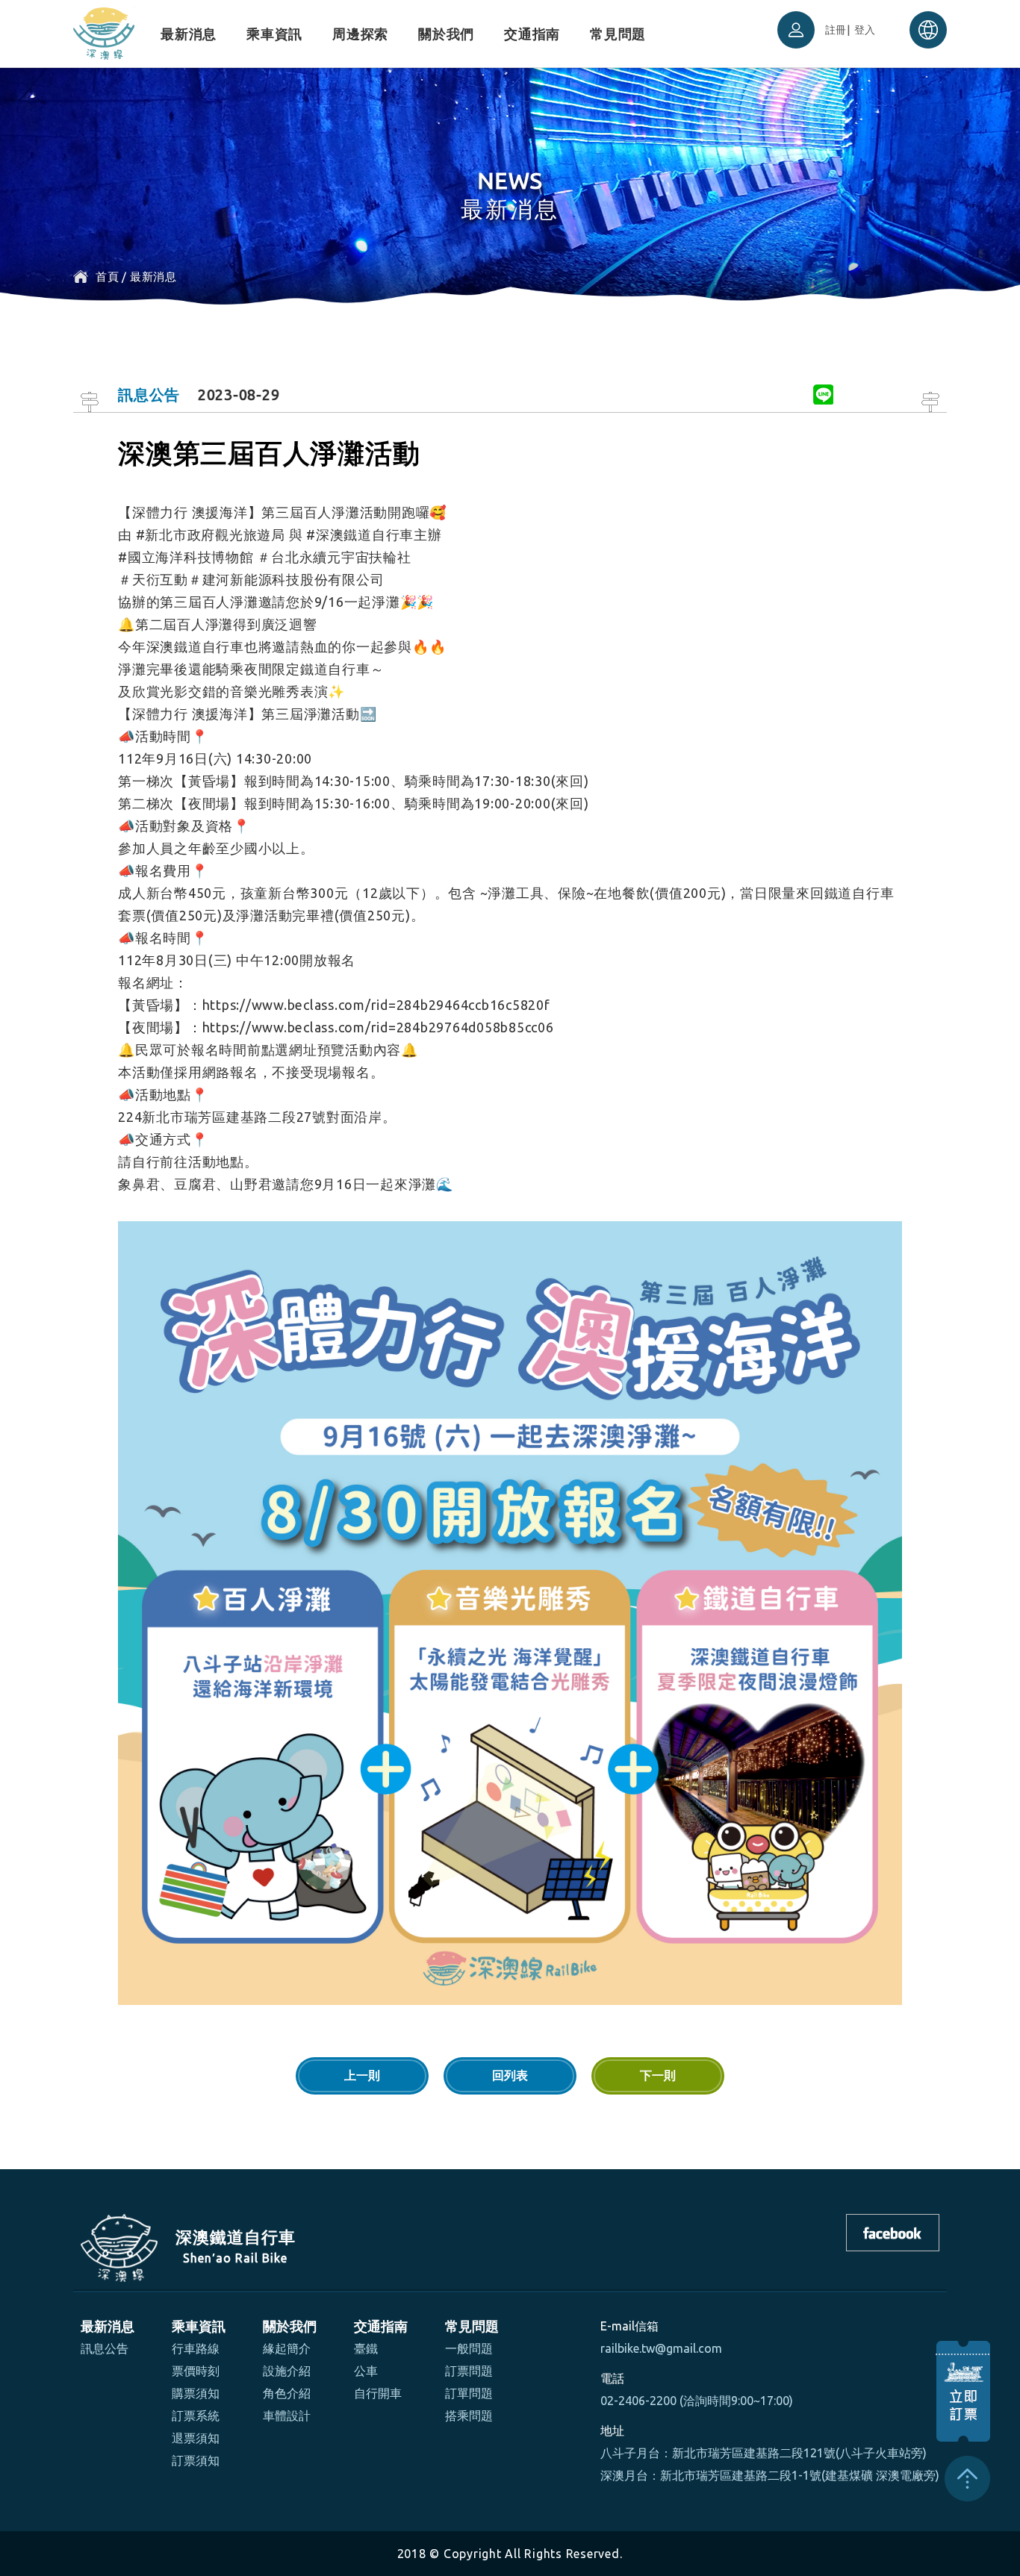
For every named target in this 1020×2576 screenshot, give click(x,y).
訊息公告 (105, 2348)
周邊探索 (360, 34)
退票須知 (196, 2438)
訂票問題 (469, 2371)
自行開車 (378, 2393)
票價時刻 (196, 2371)
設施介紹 (287, 2371)
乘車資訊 (274, 34)
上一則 (362, 2076)
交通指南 (532, 34)
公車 (366, 2371)
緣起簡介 (287, 2348)
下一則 (658, 2076)
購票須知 (196, 2393)
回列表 (510, 2076)
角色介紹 (287, 2393)
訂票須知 (196, 2460)
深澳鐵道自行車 (104, 30)
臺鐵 (366, 2348)
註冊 (836, 30)
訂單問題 (469, 2393)
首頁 (108, 277)
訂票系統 (196, 2416)
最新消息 (189, 34)
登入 (865, 30)
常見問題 (618, 34)
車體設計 (287, 2416)
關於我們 (446, 34)
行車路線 (196, 2348)
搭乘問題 (469, 2416)
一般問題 (469, 2348)
